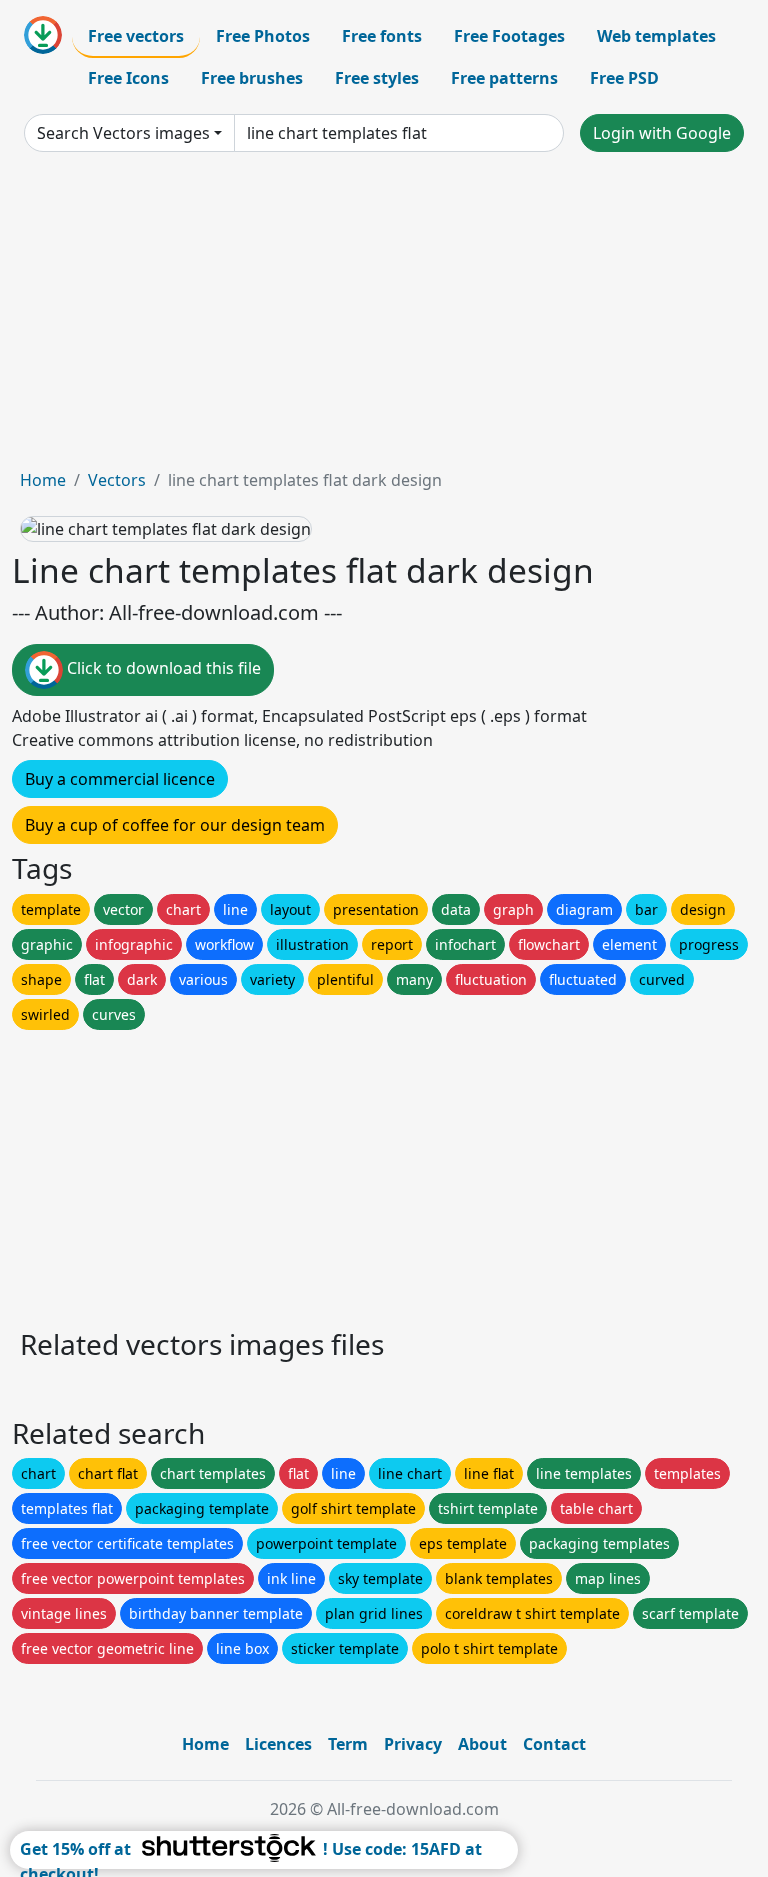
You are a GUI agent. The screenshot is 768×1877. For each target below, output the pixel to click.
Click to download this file (162, 669)
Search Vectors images (123, 133)
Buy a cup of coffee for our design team (175, 825)
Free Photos (263, 36)
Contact (554, 1744)
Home (43, 480)
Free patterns (504, 78)
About (482, 1744)
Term (348, 1744)
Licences (278, 1744)
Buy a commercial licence (120, 779)
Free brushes (252, 78)
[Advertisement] (384, 318)
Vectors (117, 480)
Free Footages (509, 36)
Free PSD (624, 78)
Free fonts (382, 36)
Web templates (656, 36)
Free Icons (128, 78)
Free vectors (136, 36)
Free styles (377, 78)
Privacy (413, 1744)
